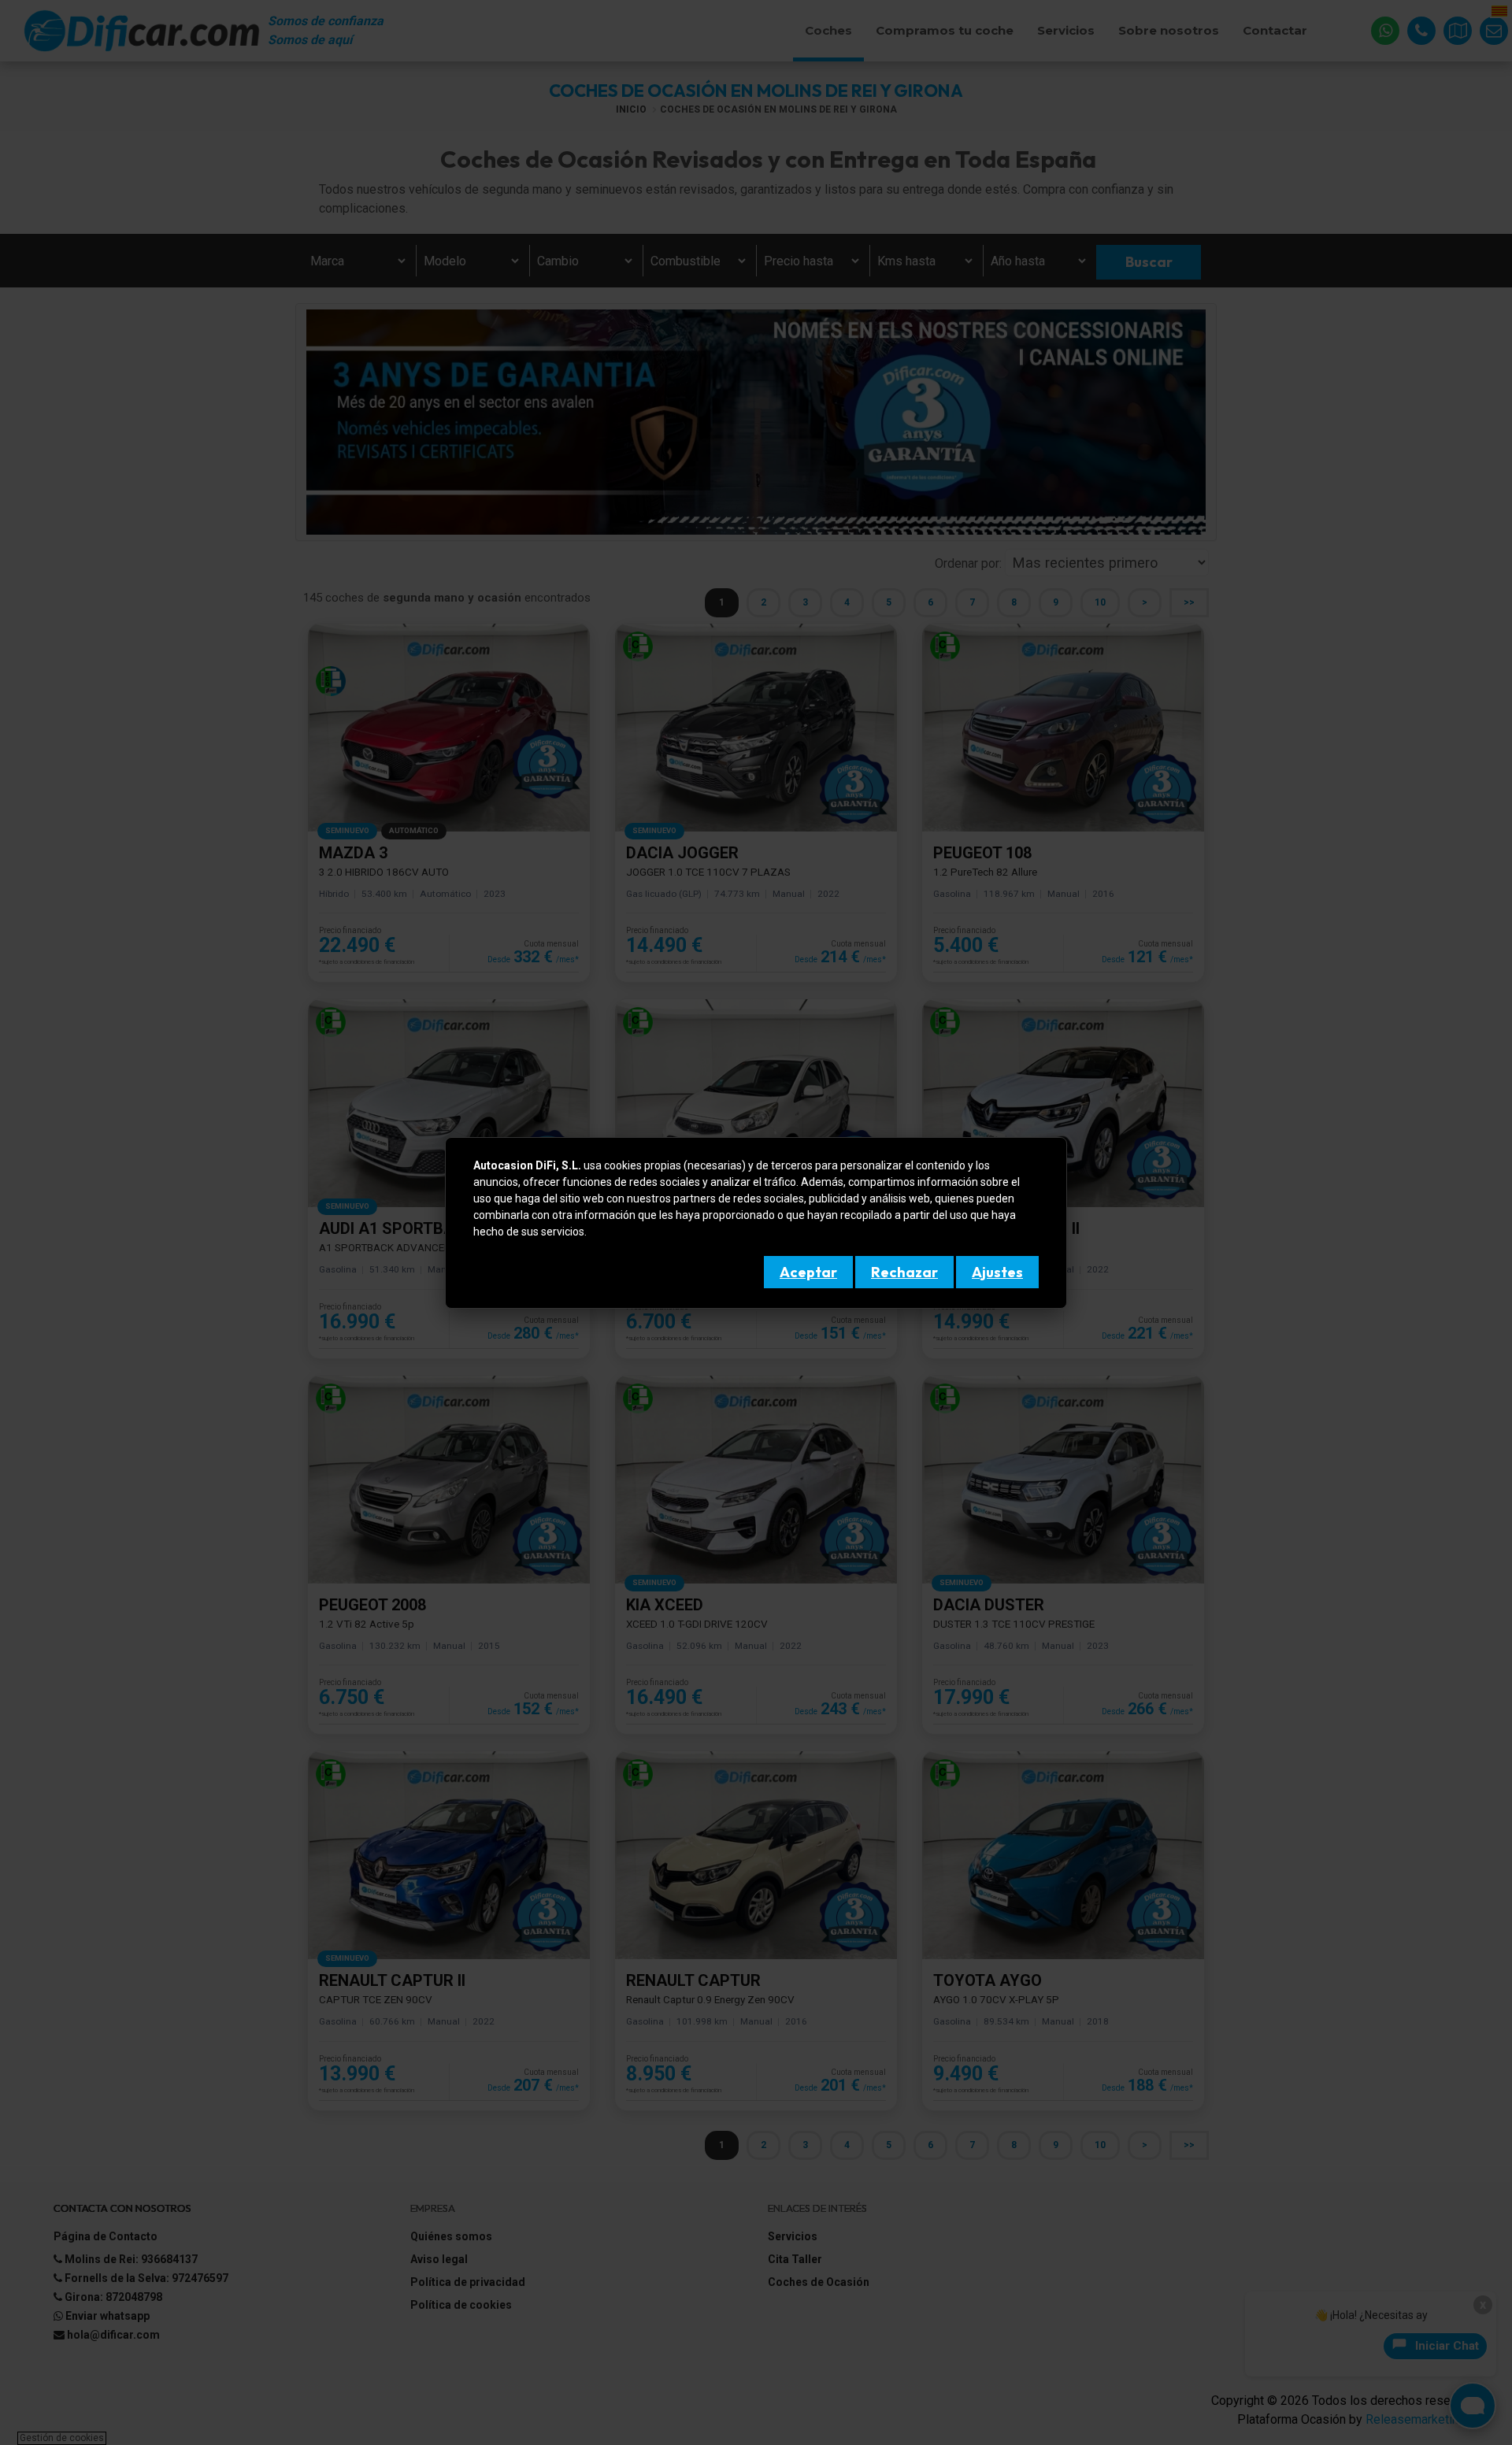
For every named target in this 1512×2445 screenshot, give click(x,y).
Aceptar (808, 1272)
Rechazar (904, 1272)
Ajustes (997, 1272)
